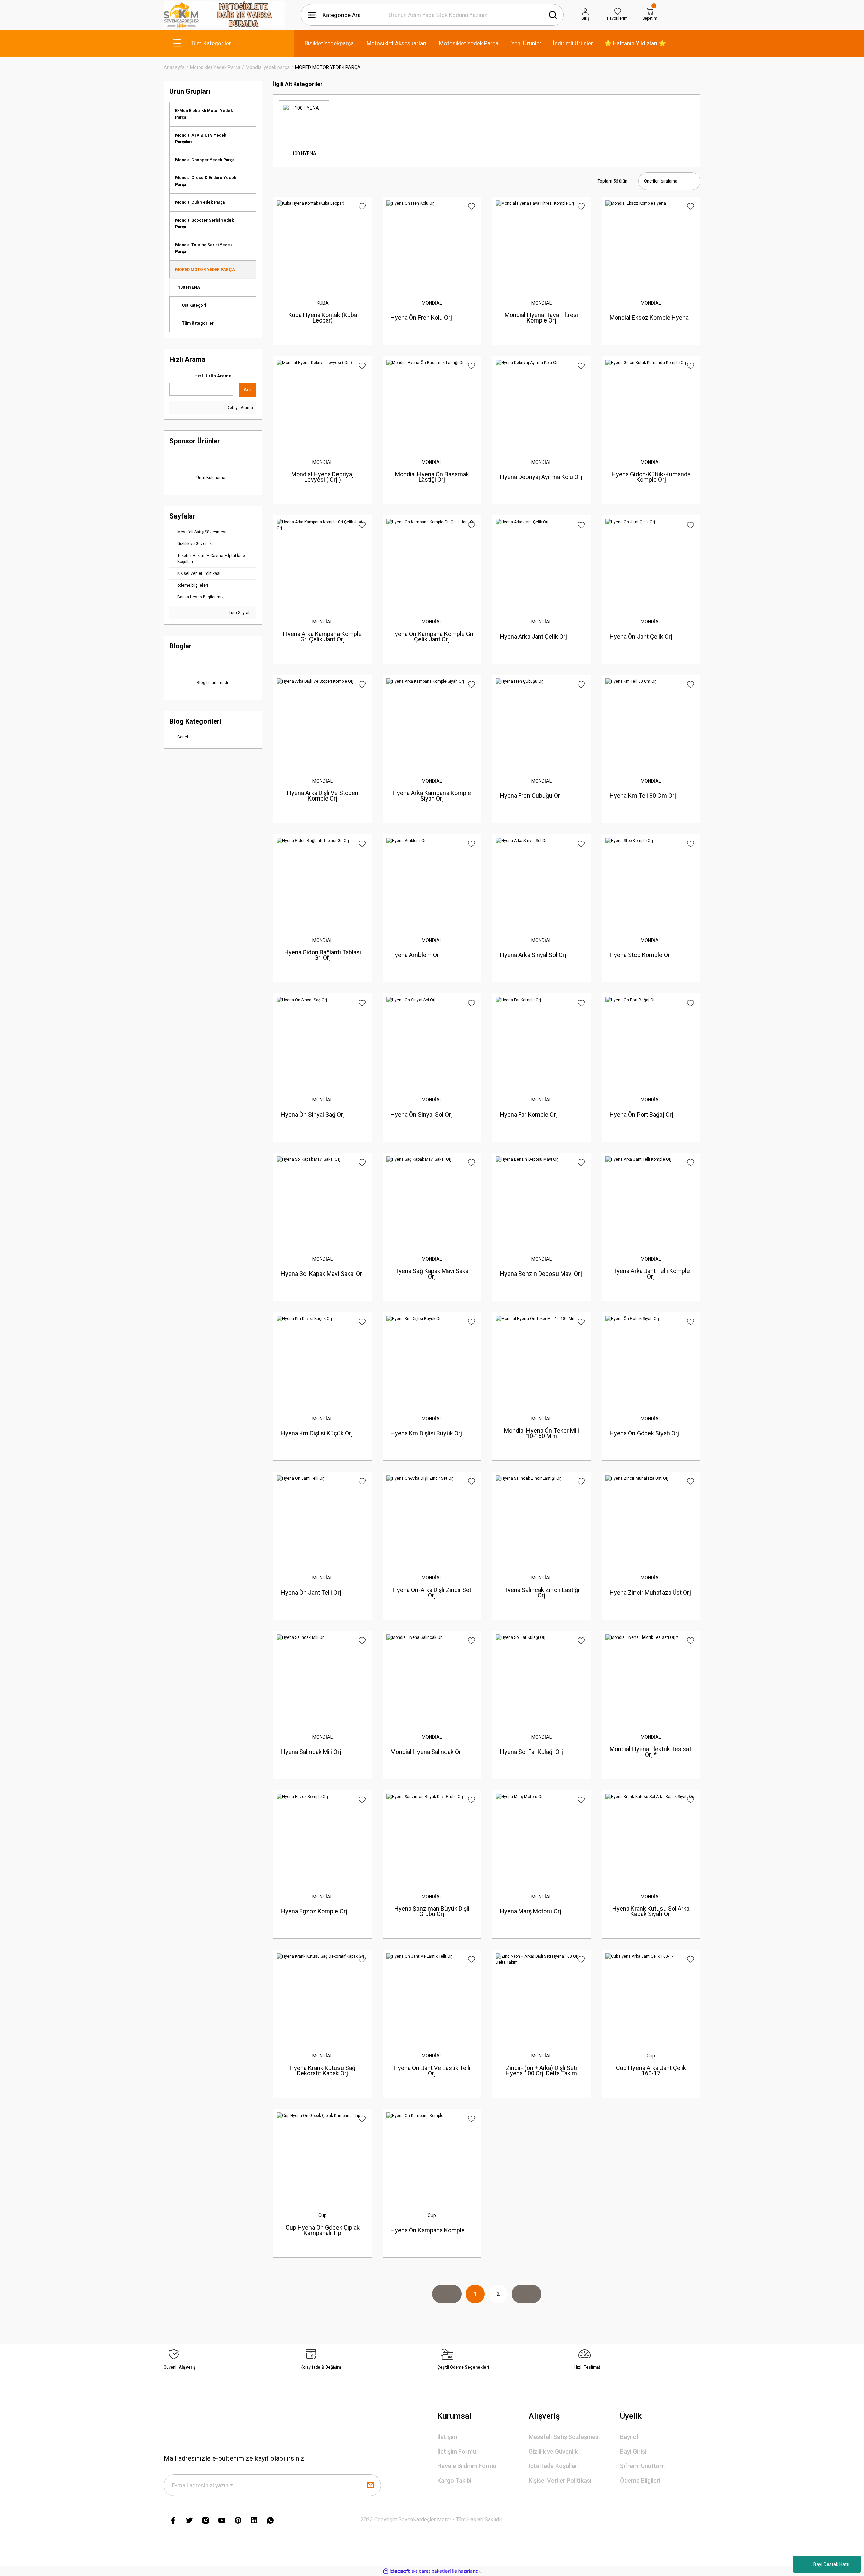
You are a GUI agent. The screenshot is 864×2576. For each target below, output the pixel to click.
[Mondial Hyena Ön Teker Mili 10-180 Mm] (541, 1361)
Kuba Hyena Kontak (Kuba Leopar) (323, 318)
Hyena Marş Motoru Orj (531, 1911)
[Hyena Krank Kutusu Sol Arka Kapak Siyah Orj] (651, 1839)
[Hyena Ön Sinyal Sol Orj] (432, 1042)
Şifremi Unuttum (642, 2466)
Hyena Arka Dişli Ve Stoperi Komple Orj (323, 796)
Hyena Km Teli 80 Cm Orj (643, 796)
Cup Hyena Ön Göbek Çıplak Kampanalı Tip (323, 2230)
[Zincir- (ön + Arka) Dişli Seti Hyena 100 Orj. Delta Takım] (541, 1999)
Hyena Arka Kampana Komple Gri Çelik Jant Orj (322, 636)
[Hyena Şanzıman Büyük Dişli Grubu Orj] (432, 1839)
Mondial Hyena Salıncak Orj (427, 1752)
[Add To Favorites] (362, 207)
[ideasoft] (397, 2571)
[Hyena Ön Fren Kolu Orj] (432, 246)
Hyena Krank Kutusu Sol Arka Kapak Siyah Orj (651, 1911)
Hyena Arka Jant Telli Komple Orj (651, 1274)
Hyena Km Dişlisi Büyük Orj (426, 1433)
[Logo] (224, 15)
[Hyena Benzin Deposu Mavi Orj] (541, 1202)
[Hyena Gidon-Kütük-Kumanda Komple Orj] (651, 405)
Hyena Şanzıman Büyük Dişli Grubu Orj (432, 1911)
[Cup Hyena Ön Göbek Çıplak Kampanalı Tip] (322, 2158)
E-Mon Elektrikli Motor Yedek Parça (204, 114)
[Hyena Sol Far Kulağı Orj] (541, 1680)
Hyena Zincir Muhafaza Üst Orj (650, 1592)
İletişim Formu (457, 2451)
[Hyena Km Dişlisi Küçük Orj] (322, 1361)
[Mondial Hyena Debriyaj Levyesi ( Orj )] (322, 405)
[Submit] (370, 2485)
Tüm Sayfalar (240, 613)
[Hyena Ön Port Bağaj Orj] (651, 1042)
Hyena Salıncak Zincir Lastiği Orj (541, 1592)
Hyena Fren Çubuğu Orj (531, 796)
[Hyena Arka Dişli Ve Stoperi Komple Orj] (322, 724)
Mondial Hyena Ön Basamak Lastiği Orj (432, 477)
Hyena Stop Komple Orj (641, 955)
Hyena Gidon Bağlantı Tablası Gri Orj (323, 955)
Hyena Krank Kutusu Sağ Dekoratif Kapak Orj (322, 2070)
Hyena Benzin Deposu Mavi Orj (541, 1274)
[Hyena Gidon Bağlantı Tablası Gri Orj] (322, 883)
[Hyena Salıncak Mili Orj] (322, 1680)
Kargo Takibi (454, 2480)
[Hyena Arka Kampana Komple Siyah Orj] (432, 724)
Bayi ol (629, 2437)
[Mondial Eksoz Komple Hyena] (651, 246)
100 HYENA (189, 287)
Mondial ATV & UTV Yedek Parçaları (201, 139)
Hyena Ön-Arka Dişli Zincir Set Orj (432, 1592)
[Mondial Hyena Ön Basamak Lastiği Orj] (432, 405)
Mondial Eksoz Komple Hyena (649, 318)
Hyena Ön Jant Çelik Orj (641, 636)
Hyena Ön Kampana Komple (428, 2230)
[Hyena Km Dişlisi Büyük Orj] (432, 1361)
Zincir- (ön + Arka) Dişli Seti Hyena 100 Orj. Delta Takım (541, 2070)
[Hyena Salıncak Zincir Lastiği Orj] (541, 1521)
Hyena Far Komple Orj (529, 1114)
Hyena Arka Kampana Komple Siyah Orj (432, 796)
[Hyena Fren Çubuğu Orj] (541, 724)
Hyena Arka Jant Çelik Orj (533, 636)
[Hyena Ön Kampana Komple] (432, 2158)
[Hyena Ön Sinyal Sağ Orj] (322, 1042)
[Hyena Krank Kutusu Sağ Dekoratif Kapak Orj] (322, 1999)
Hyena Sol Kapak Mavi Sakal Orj (322, 1274)
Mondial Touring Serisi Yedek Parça (204, 248)
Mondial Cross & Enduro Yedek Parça (206, 181)
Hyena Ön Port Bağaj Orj (641, 1114)
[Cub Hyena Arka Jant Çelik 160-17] (651, 1999)
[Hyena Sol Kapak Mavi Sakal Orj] (322, 1202)
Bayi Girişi (633, 2451)
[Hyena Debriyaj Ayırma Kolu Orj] (541, 405)
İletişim (447, 2437)
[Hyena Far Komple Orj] (541, 1042)
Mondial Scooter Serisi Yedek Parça (205, 224)
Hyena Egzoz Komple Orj (314, 1911)
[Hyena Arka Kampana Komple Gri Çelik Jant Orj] (322, 564)
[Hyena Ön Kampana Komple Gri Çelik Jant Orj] (432, 564)
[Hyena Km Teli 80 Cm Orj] (651, 724)
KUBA (323, 303)
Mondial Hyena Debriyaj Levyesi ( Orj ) (322, 477)
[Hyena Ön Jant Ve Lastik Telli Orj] (432, 1999)
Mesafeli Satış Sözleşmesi (564, 2437)
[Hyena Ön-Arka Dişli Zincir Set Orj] (432, 1521)
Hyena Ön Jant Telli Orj (311, 1592)
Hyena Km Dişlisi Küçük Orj (317, 1433)
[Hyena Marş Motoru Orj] (541, 1839)
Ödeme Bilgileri (640, 2480)
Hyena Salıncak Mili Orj (311, 1752)
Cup (651, 2056)
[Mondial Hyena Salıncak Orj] (432, 1680)
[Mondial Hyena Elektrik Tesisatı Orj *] (651, 1680)
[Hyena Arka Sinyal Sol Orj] (541, 883)
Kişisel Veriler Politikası (560, 2480)
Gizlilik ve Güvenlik (553, 2451)
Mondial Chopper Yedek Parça (205, 160)
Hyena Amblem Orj (416, 955)
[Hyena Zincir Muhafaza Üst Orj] (651, 1521)
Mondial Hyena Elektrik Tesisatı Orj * (651, 1752)
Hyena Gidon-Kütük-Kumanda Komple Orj (651, 477)
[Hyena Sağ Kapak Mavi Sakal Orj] (432, 1202)
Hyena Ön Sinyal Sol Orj (422, 1114)
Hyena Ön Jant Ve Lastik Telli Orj (432, 2070)
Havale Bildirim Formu (467, 2466)
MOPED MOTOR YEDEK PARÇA (328, 67)
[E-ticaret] (431, 2571)
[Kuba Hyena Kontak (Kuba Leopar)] (322, 246)
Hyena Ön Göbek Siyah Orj (644, 1433)
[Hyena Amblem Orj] (432, 883)
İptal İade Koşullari (554, 2466)
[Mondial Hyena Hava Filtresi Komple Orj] (541, 246)
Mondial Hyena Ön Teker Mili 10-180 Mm (542, 1433)
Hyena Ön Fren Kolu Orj (421, 318)
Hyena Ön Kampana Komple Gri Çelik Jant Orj (432, 636)
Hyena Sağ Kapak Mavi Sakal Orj (432, 1274)
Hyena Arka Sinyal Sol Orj (533, 955)
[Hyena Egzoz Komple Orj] (322, 1839)
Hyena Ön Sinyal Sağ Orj (313, 1114)
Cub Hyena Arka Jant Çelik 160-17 (651, 2070)
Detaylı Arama (239, 408)
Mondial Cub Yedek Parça (200, 202)
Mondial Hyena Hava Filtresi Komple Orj (541, 318)
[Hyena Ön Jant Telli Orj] (322, 1521)
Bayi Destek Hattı (831, 2564)
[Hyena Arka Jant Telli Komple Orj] (651, 1202)
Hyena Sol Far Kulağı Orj (531, 1752)
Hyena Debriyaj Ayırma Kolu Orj (541, 477)
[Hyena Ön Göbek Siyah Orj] (651, 1361)
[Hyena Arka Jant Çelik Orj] (541, 564)
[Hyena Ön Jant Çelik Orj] (651, 564)
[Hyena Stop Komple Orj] (651, 883)
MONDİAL (432, 303)
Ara (248, 390)
